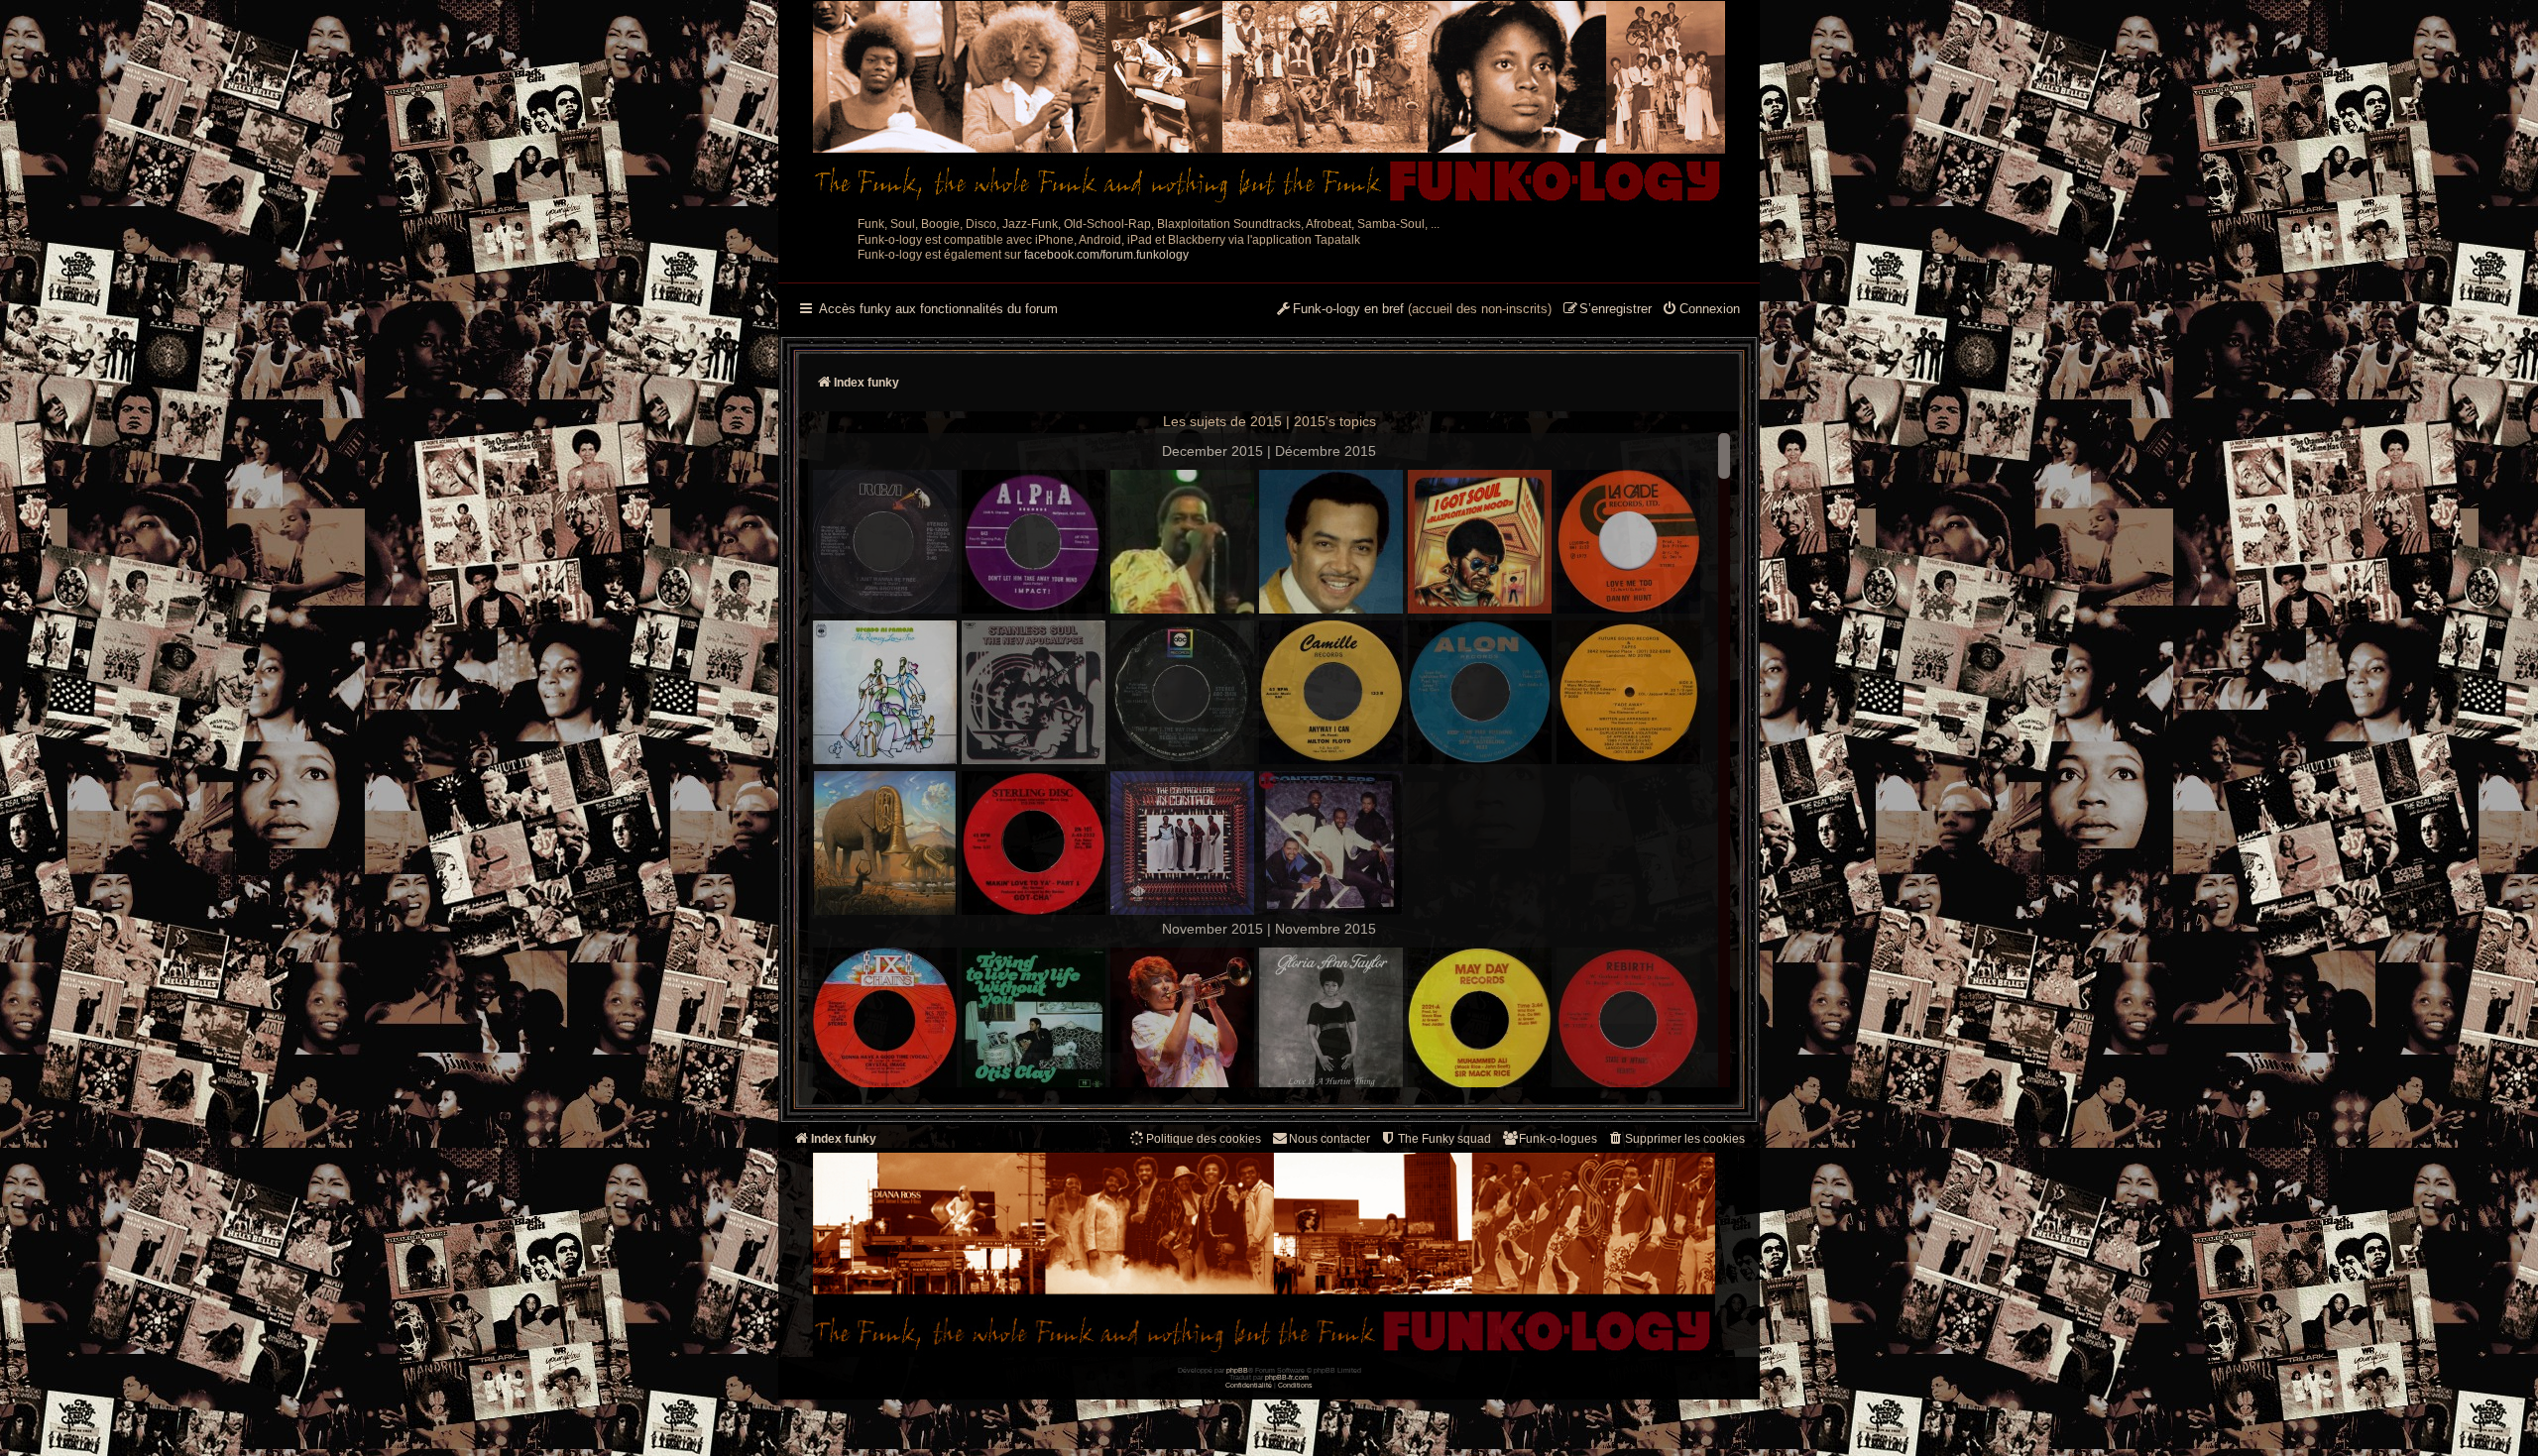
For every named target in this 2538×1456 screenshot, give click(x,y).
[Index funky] (1269, 104)
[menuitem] (1701, 310)
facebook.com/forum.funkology (1106, 255)
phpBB (1237, 1370)
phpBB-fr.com (1287, 1377)
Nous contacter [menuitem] (1329, 1139)
